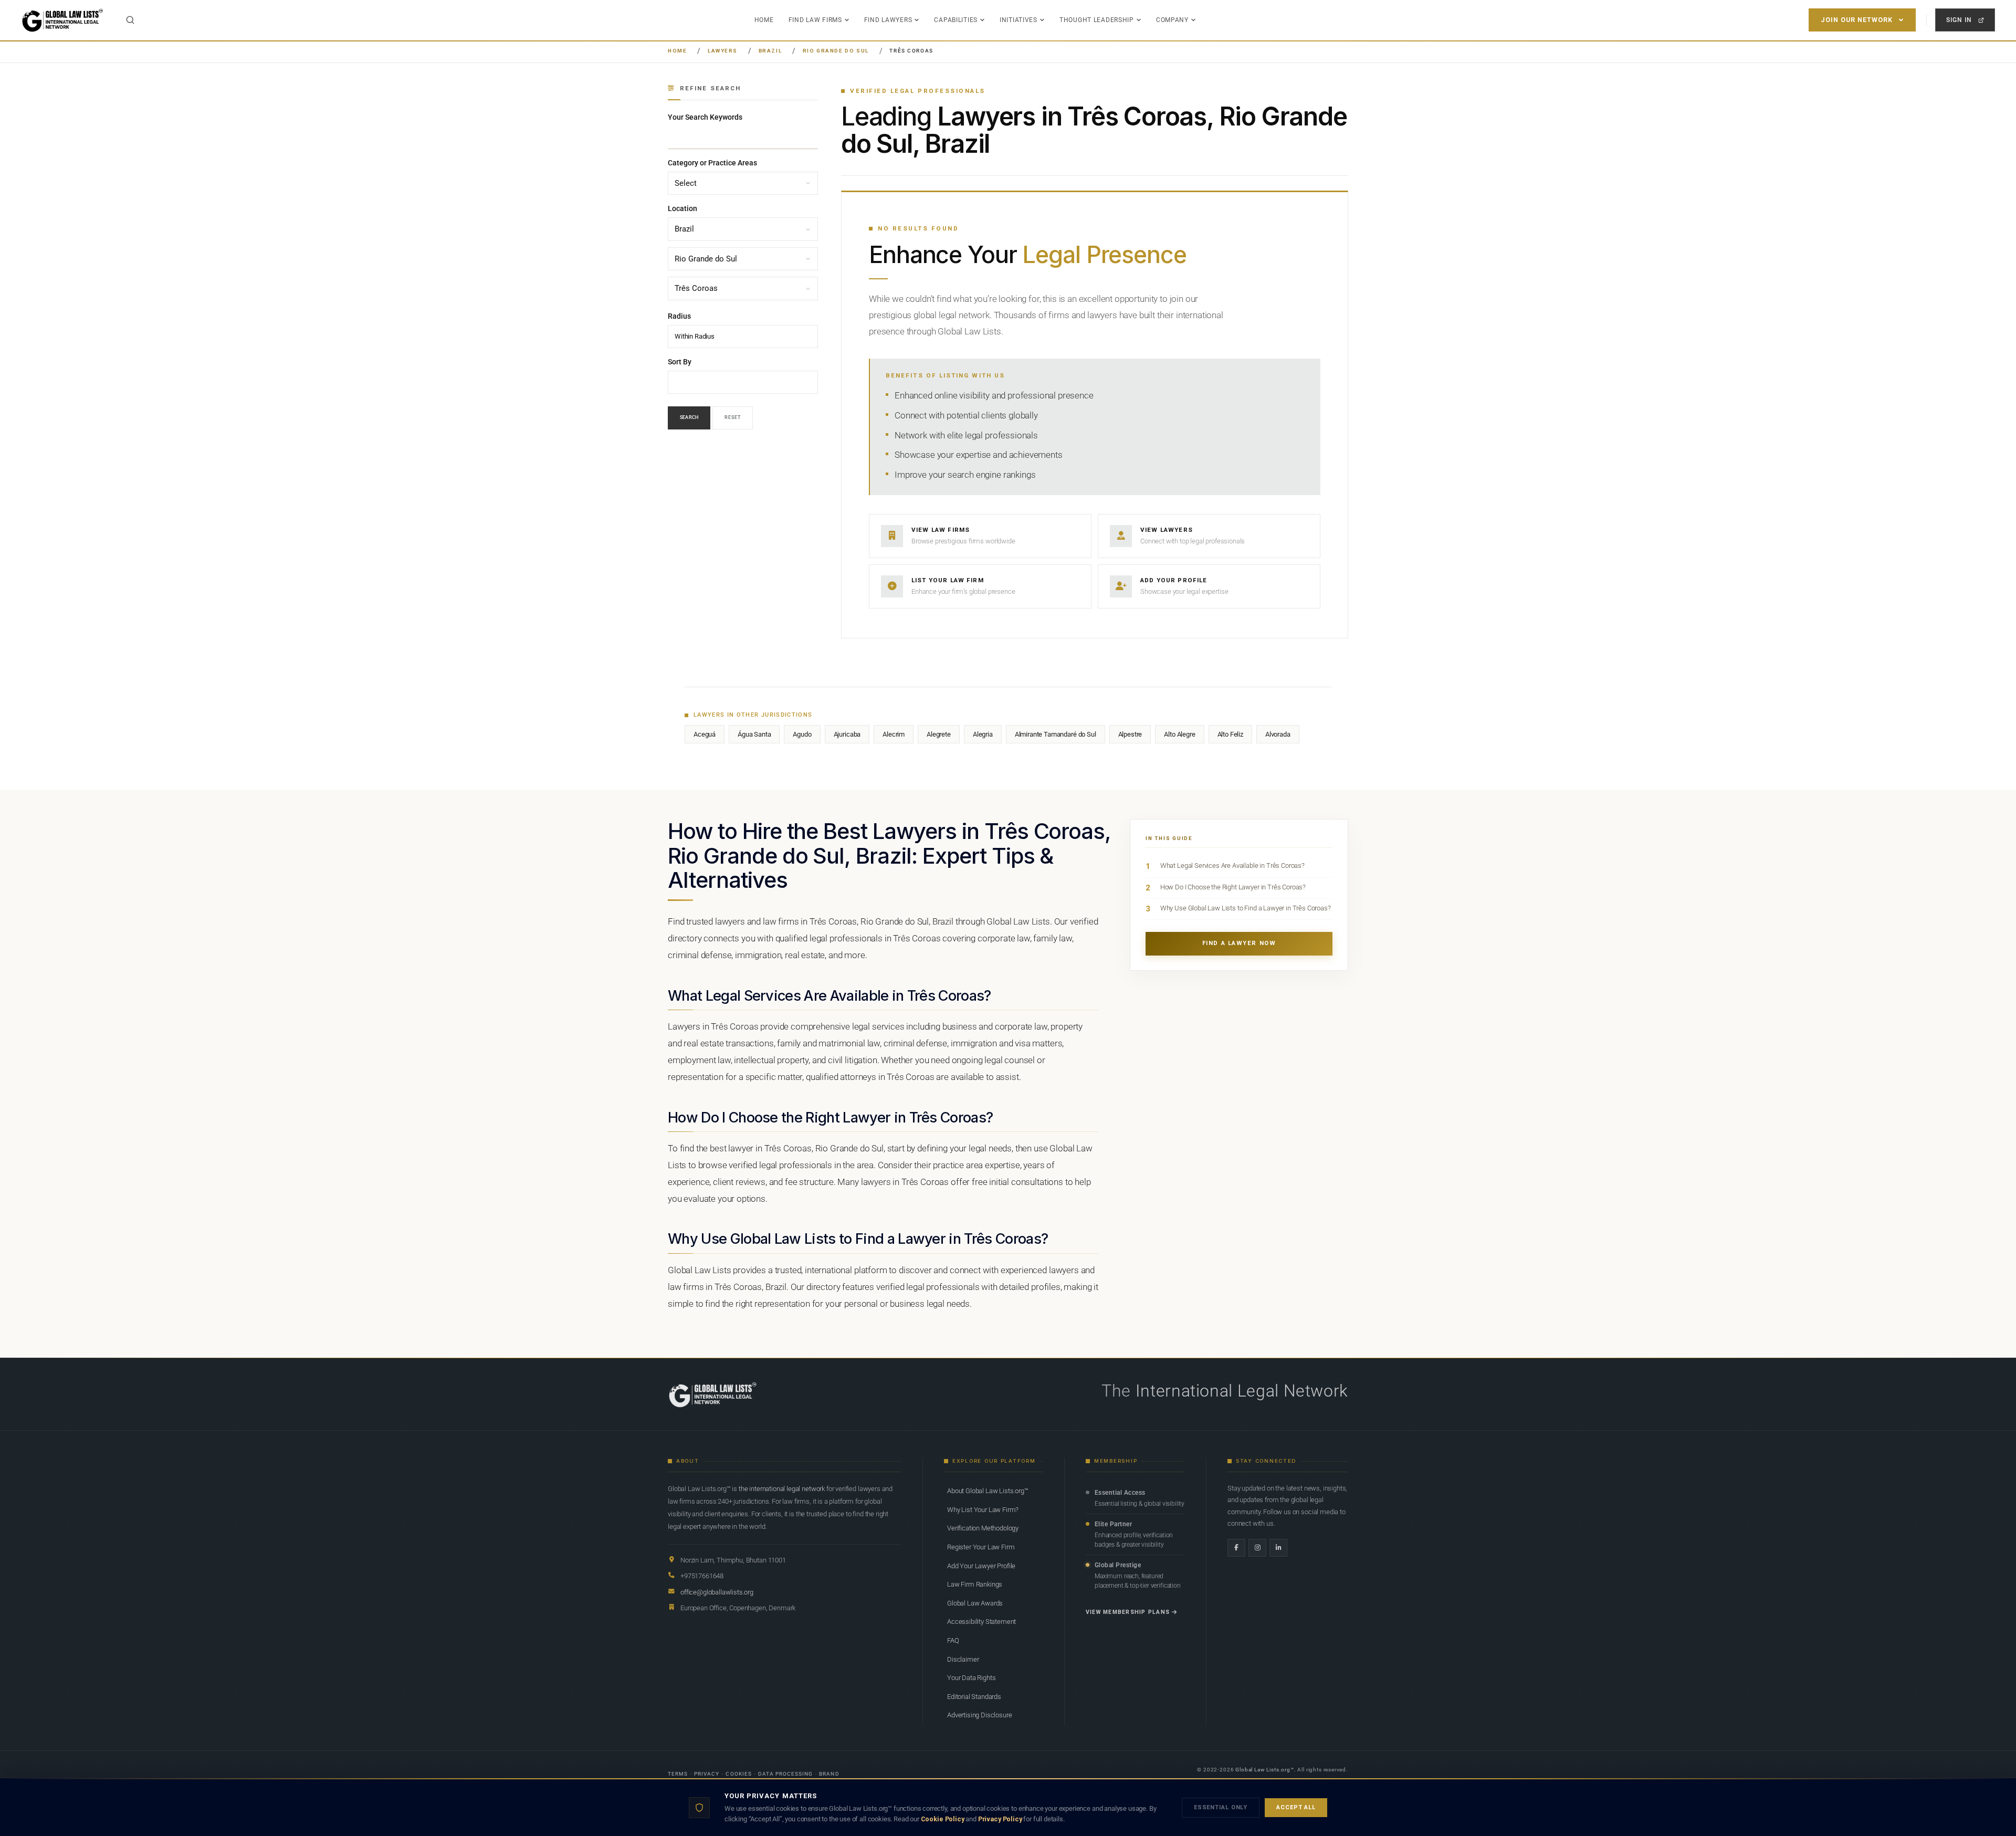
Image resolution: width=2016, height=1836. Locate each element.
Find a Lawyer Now (1239, 943)
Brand (829, 1774)
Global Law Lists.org (1263, 1770)
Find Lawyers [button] (888, 20)
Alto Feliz (1230, 734)
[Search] (130, 20)
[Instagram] (1257, 1548)
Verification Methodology (983, 1528)
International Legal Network (1242, 1391)
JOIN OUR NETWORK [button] (1857, 20)
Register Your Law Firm (981, 1547)
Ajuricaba (847, 734)
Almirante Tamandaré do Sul (1056, 734)
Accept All (1296, 1807)
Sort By (680, 362)
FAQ (953, 1640)
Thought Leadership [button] (1097, 20)
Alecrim (894, 734)
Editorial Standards (974, 1697)
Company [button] (1172, 20)
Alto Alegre (1179, 734)
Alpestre (1130, 734)
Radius (679, 316)
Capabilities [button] (956, 20)
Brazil (770, 51)
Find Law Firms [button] (815, 20)
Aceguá (705, 734)
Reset (733, 418)
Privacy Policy (1000, 1819)
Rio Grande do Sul (836, 51)
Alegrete (939, 734)
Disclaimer (963, 1659)
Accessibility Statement (981, 1622)
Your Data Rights (971, 1678)
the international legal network (782, 1489)
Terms (678, 1774)
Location (682, 209)
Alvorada (1278, 734)
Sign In (1959, 20)
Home (764, 20)
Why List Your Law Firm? (983, 1510)
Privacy (707, 1774)
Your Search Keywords (705, 117)
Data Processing (786, 1774)
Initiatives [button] (1018, 20)
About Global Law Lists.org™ (988, 1491)
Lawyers (723, 51)
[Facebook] (1236, 1548)
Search (689, 418)
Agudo (802, 734)
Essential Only (1221, 1807)
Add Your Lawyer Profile (981, 1566)
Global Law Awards (975, 1603)
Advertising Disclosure (979, 1715)
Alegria (983, 734)
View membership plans (1128, 1612)
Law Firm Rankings (975, 1584)
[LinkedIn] (1278, 1548)
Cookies (738, 1774)
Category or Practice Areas (712, 163)
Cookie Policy (943, 1819)
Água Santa (754, 734)
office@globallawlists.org (717, 1592)
